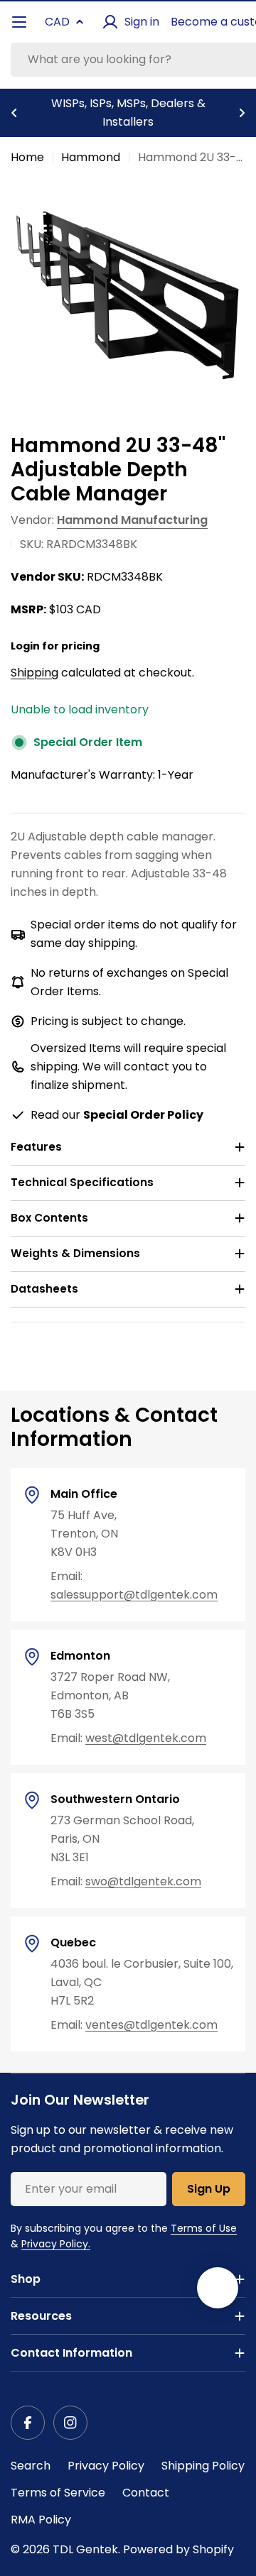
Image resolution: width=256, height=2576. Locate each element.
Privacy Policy (106, 2466)
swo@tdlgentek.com (143, 1881)
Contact (146, 2493)
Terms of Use (204, 2228)
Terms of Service (58, 2493)
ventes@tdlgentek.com (151, 2025)
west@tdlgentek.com (146, 1738)
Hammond (91, 157)
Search (31, 2466)
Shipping (34, 673)
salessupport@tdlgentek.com (134, 1595)
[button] (14, 113)
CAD (57, 22)
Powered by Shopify (178, 2549)
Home (27, 157)
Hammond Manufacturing (132, 520)
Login (25, 646)
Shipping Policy (203, 2466)
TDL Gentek (85, 2549)
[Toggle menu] (19, 22)
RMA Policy (41, 2520)
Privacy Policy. (56, 2244)
